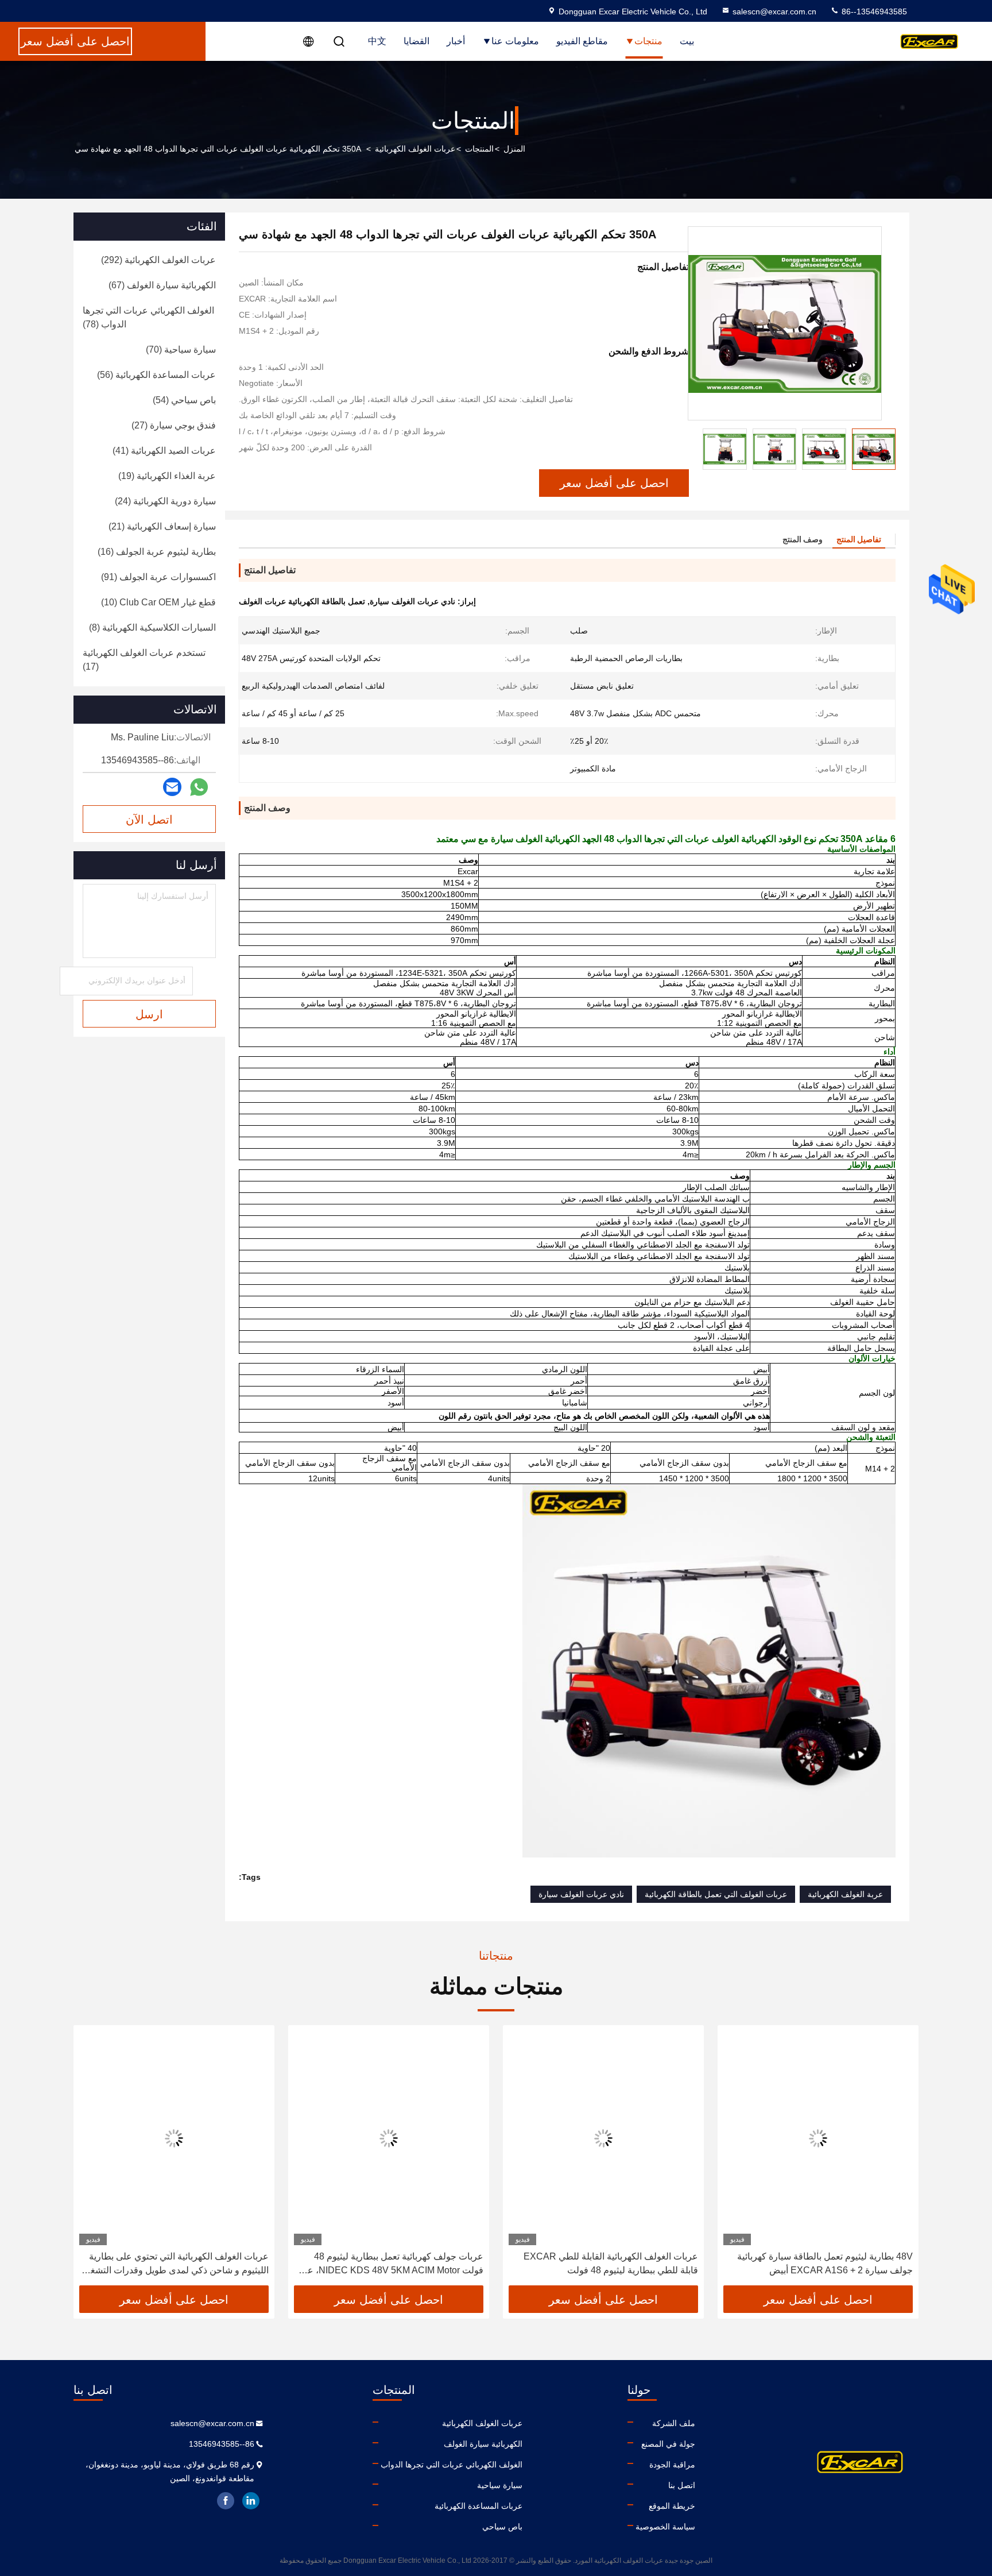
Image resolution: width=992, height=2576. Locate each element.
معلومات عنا (515, 41)
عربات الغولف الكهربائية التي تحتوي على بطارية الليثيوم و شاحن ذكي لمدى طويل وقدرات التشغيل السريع (175, 2264)
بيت (687, 41)
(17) (144, 660)
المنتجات (479, 149)
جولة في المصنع (668, 2444)
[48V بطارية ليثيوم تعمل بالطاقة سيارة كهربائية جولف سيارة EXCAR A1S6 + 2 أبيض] (818, 2138)
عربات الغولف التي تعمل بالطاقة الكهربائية (716, 1894)
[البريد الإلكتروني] (172, 787)
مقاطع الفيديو (582, 41)
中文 (377, 41)
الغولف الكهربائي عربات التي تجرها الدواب (452, 2465)
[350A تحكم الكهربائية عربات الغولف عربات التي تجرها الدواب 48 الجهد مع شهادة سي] (785, 323)
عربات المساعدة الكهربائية (478, 2506)
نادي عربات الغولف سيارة (581, 1894)
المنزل (514, 149)
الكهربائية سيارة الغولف (483, 2444)
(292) (158, 260)
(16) (157, 552)
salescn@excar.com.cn (774, 11)
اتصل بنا (682, 2485)
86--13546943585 (873, 11)
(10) (158, 602)
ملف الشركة (674, 2423)
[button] (898, 2160)
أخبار (456, 41)
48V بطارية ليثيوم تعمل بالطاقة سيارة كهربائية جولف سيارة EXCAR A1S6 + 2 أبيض (825, 2263)
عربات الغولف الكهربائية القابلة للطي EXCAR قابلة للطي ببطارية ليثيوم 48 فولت (611, 2263)
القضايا (416, 41)
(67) (162, 285)
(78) (148, 317)
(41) (164, 451)
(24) (165, 501)
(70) (181, 349)
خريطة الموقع (672, 2506)
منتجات (648, 41)
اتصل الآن (149, 820)
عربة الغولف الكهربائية (845, 1894)
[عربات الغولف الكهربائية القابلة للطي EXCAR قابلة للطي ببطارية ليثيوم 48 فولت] (603, 2138)
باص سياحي (502, 2527)
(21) (162, 526)
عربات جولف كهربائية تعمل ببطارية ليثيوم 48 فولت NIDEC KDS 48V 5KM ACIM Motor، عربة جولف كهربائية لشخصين (389, 2264)
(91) (158, 577)
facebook (226, 2501)
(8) (152, 627)
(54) (184, 400)
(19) (167, 476)
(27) (174, 425)
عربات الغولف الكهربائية (415, 149)
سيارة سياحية (500, 2485)
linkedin (251, 2501)
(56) (156, 375)
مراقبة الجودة (672, 2465)
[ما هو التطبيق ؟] (199, 787)
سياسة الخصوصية (665, 2527)
